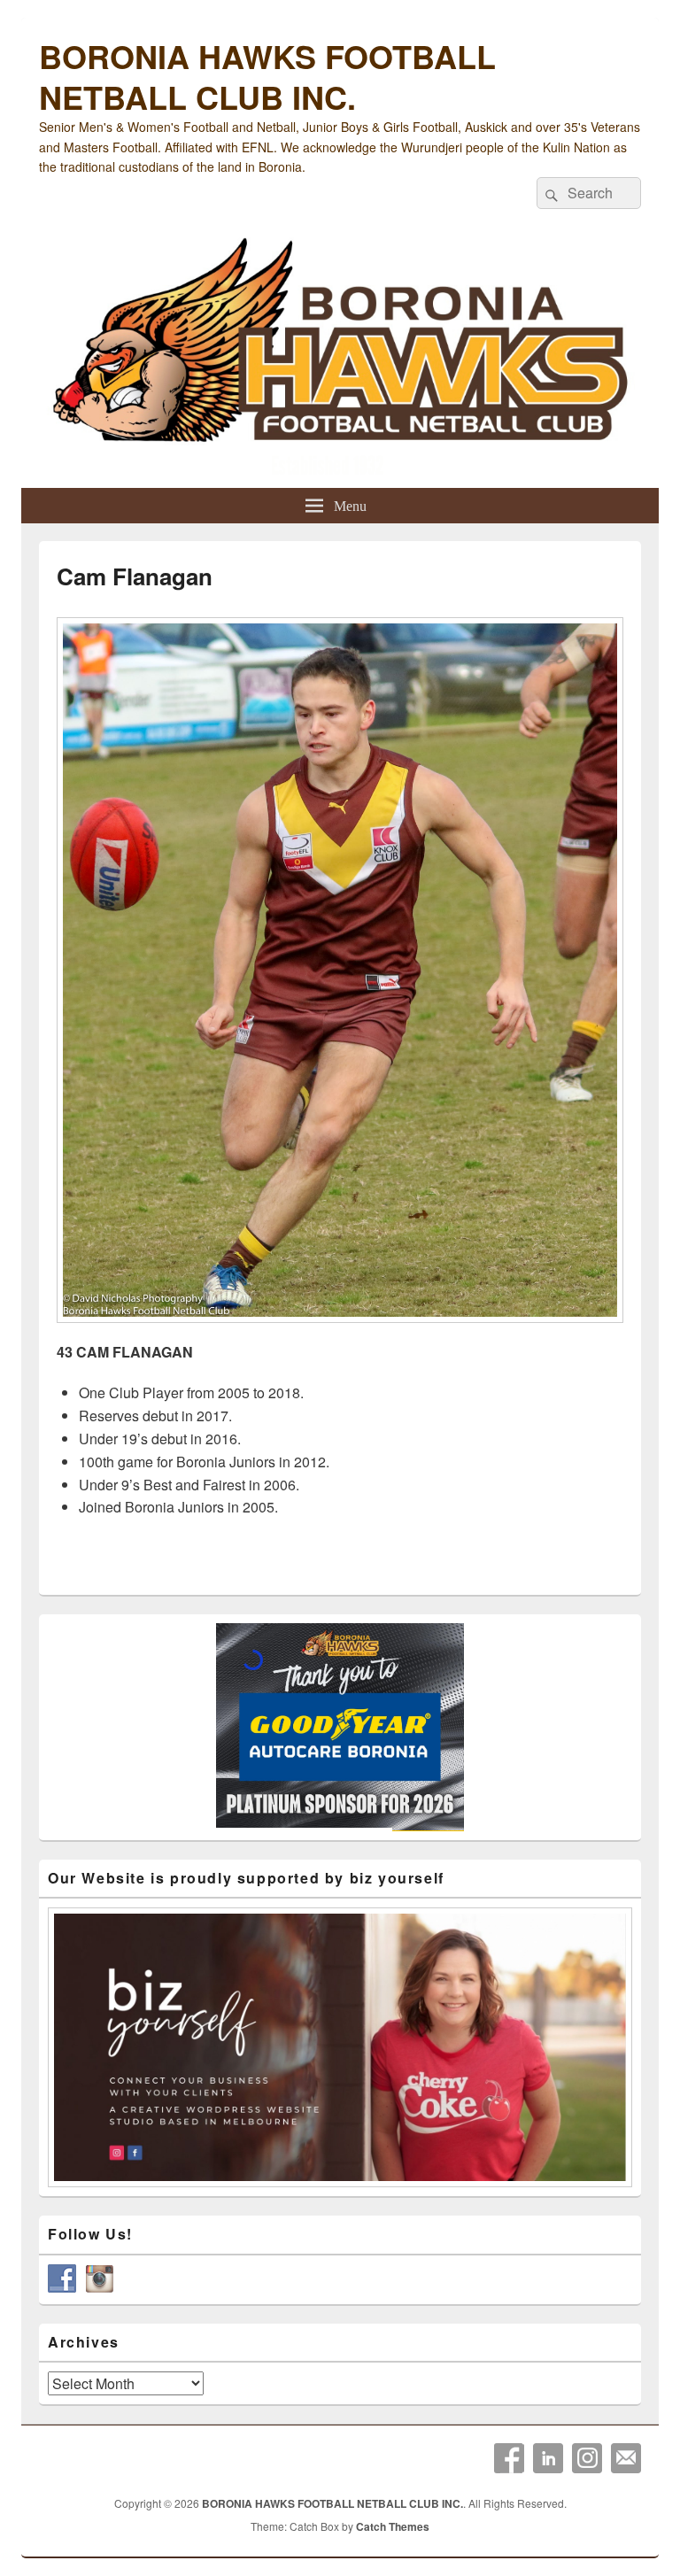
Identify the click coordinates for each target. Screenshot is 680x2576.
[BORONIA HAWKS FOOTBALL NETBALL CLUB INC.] (340, 358)
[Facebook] (509, 2458)
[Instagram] (587, 2458)
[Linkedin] (548, 2458)
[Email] (626, 2458)
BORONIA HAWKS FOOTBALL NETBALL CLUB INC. (267, 76)
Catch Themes (393, 2526)
